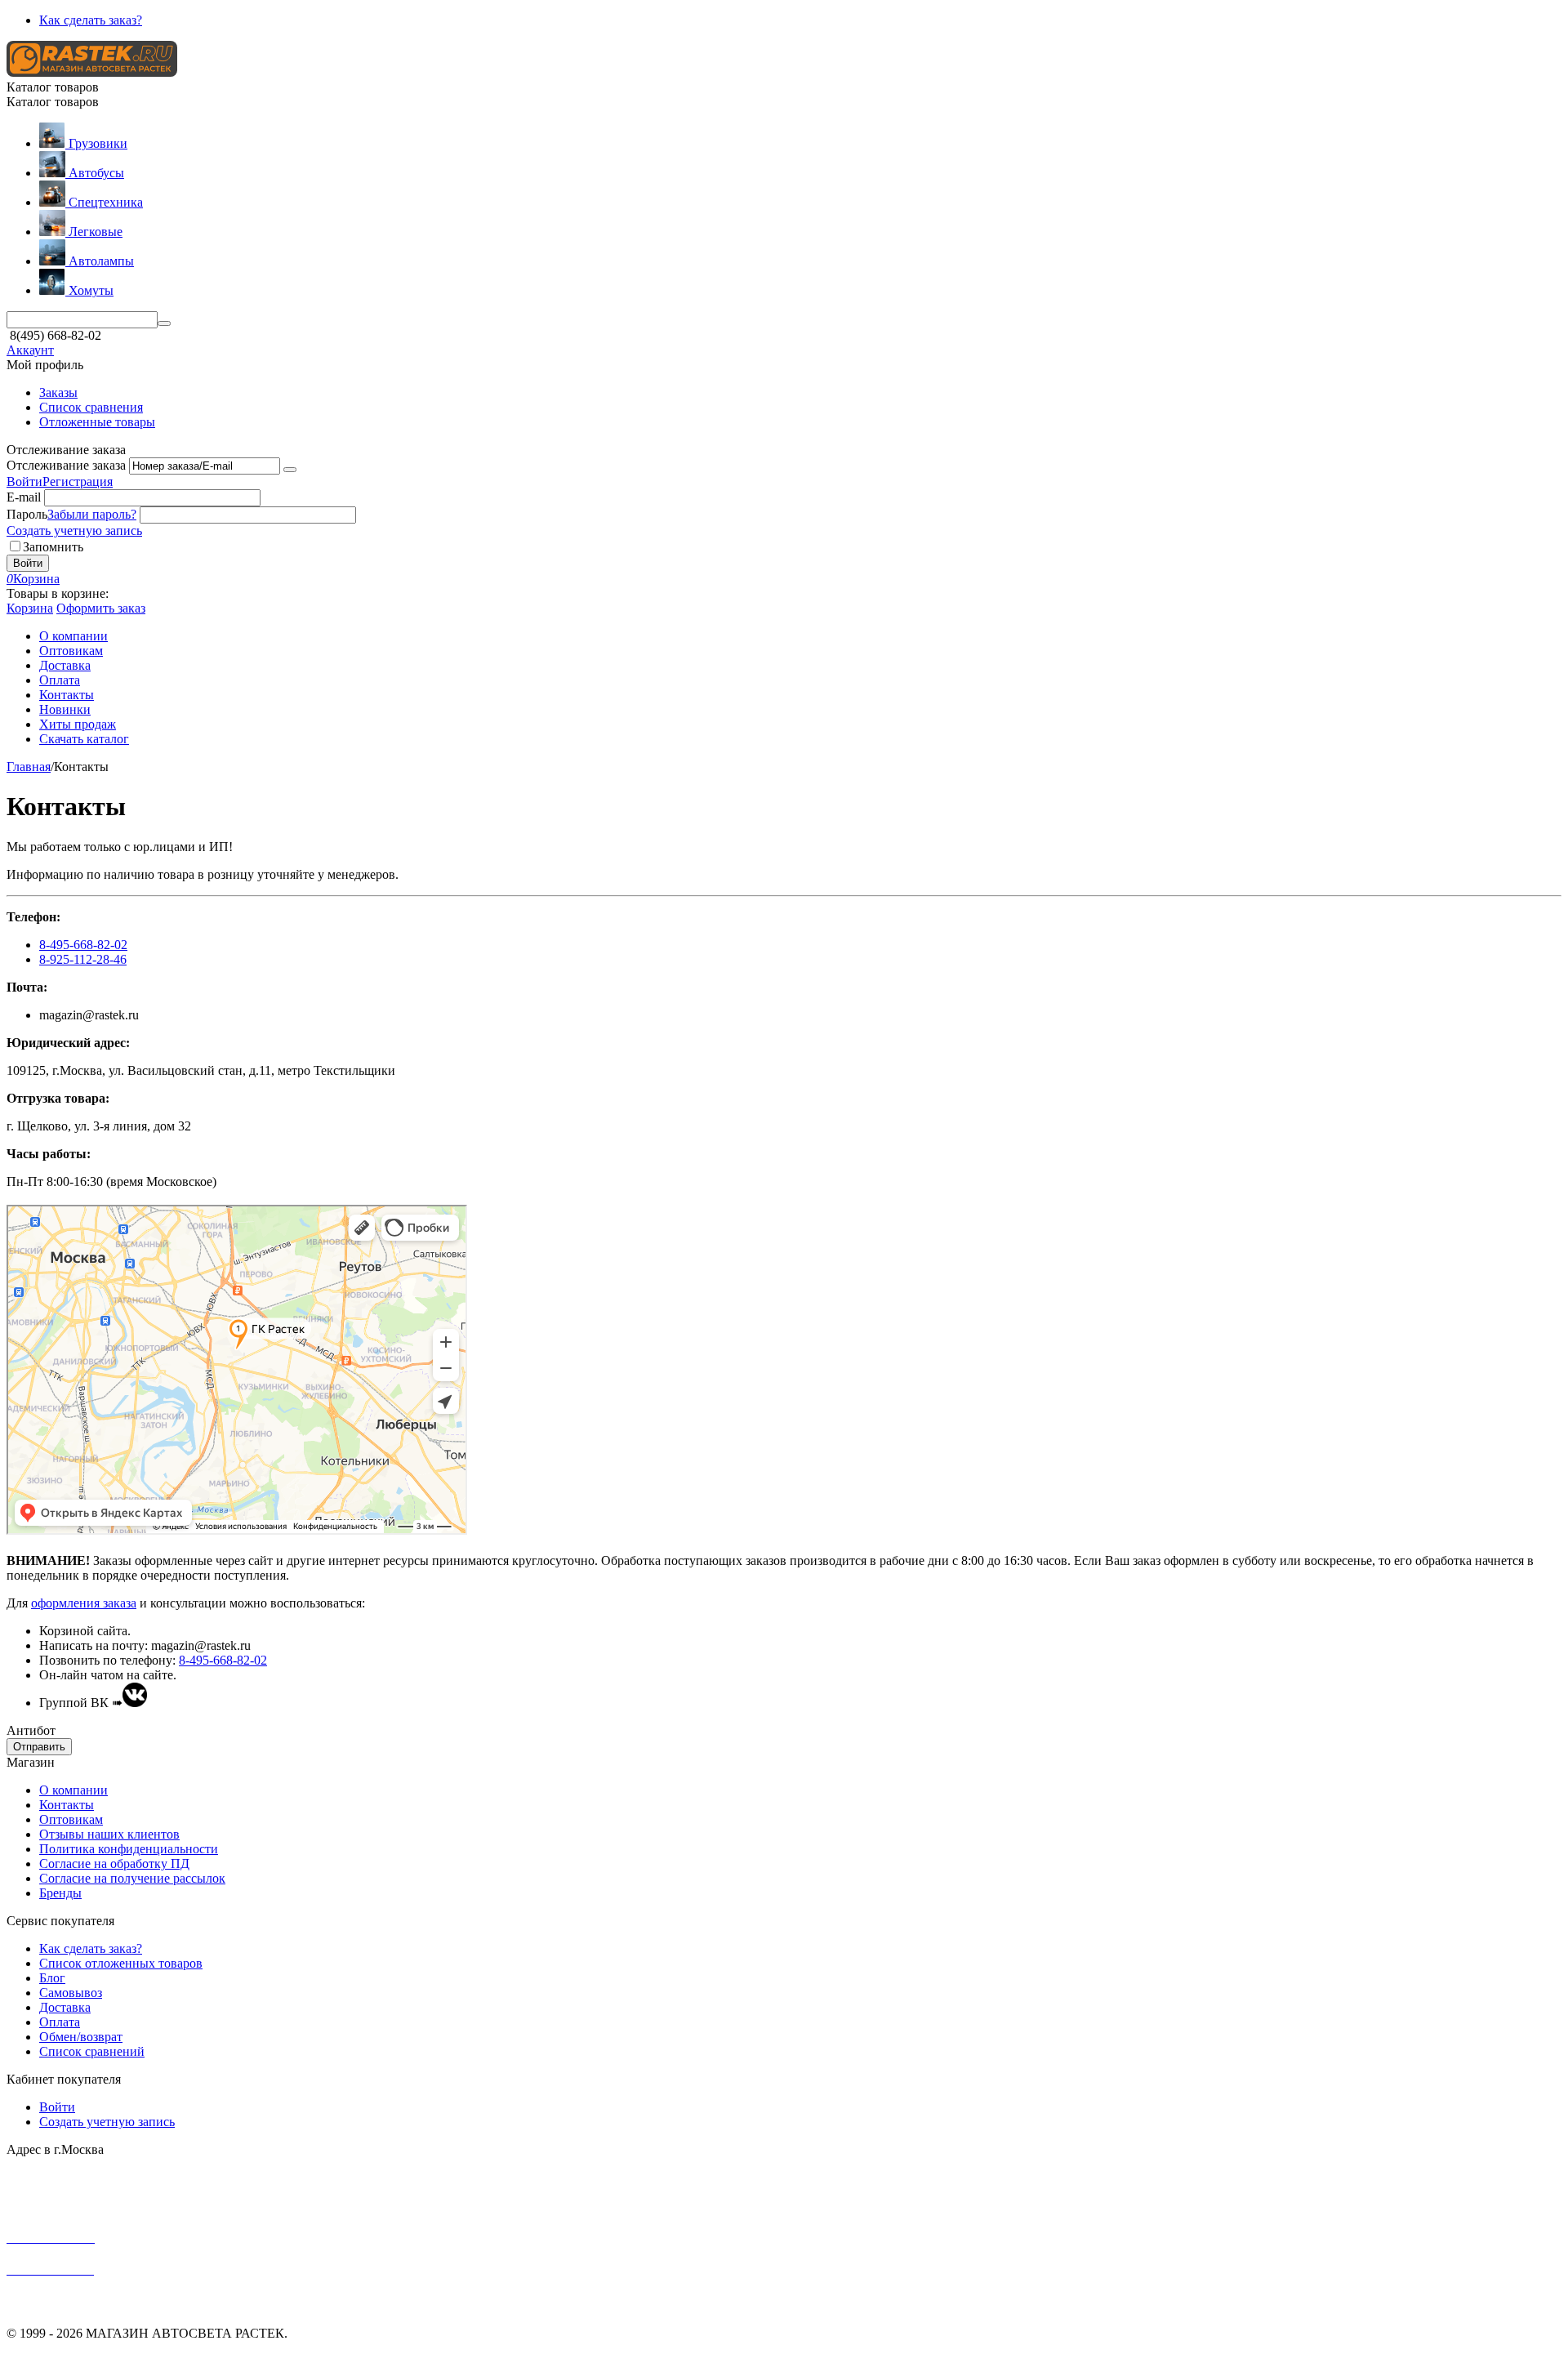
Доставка (65, 2007)
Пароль (27, 514)
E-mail (24, 497)
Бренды (60, 1893)
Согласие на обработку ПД (114, 1864)
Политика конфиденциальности (129, 1849)
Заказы (58, 392)
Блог (52, 1978)
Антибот (31, 1730)
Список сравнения (91, 407)
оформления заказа (84, 1603)
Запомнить (53, 547)
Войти (24, 481)
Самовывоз (71, 1993)
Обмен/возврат (81, 2037)
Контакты (67, 1805)
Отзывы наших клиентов (109, 1834)
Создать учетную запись (74, 531)
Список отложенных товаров (121, 1963)
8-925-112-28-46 (83, 959)
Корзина (30, 608)
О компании (73, 1790)
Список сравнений (92, 2051)
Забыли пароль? (92, 514)
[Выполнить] (290, 470)
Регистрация (78, 481)
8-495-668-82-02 (83, 945)
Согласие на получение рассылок (132, 1878)
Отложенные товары (97, 422)
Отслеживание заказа (66, 465)
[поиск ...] (164, 323)
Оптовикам (71, 1819)
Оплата (60, 2022)
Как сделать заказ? (91, 20)
